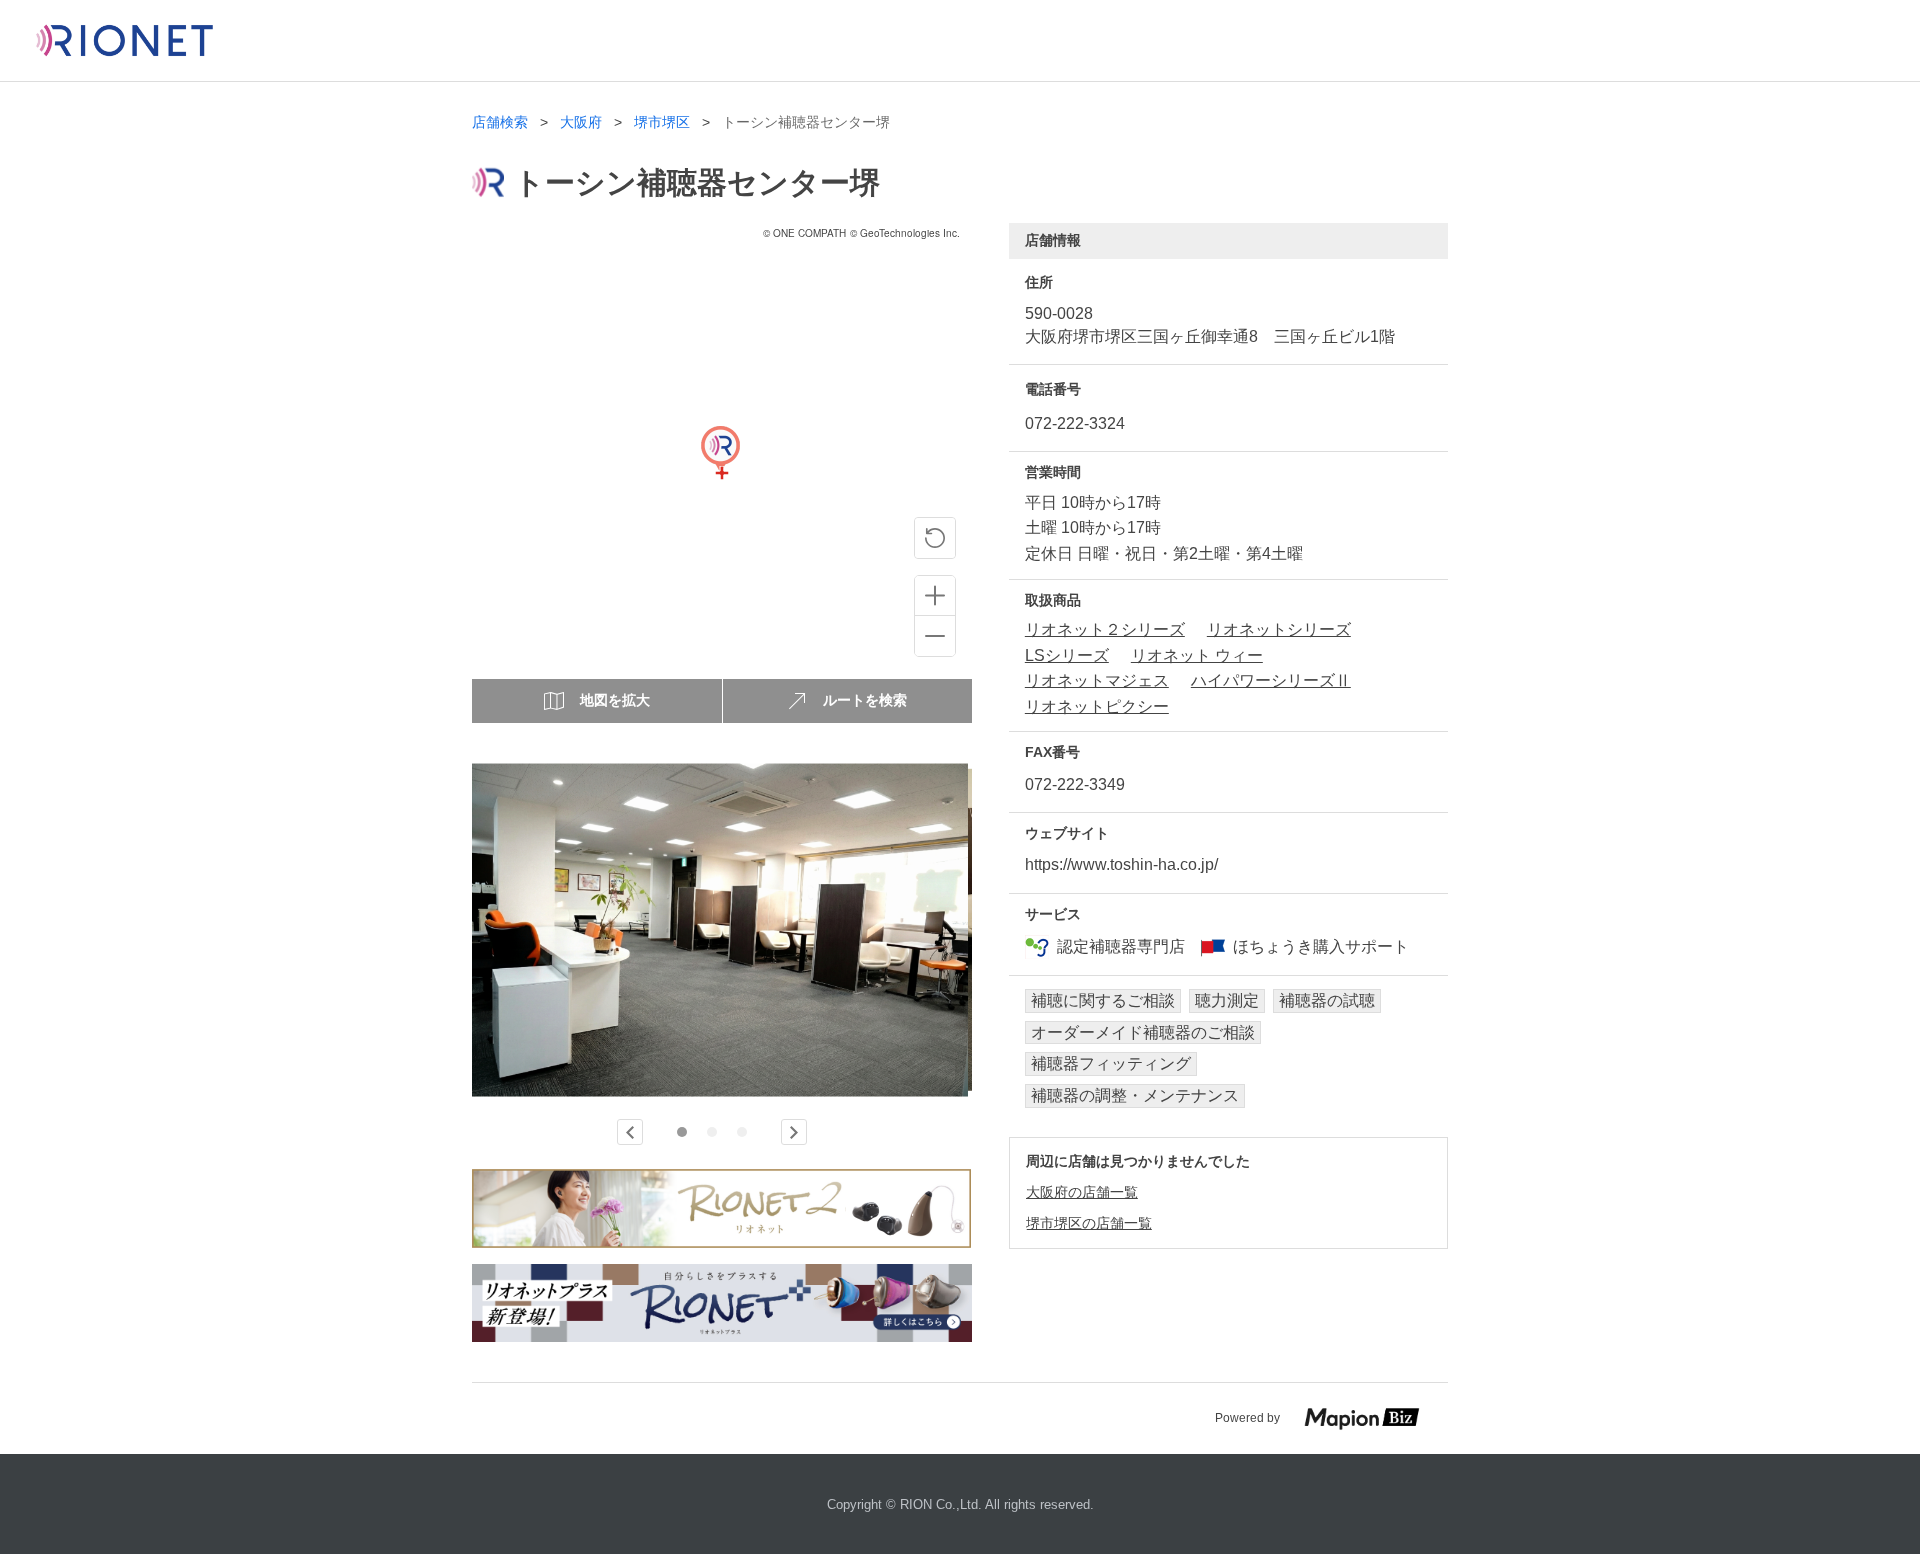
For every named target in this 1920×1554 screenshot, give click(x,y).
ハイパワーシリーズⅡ (1271, 680)
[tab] (682, 1132)
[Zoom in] (935, 596)
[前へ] (630, 1132)
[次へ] (794, 1132)
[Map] (720, 473)
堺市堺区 (662, 122)
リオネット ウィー (1197, 655)
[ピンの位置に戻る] (935, 538)
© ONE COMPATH (804, 233)
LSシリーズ (1067, 655)
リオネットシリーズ (1279, 629)
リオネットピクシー (1097, 706)
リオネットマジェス (1097, 680)
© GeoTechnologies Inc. (905, 233)
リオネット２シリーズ (1105, 629)
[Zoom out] (935, 636)
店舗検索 (500, 122)
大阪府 (581, 122)
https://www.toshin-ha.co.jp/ (1121, 864)
